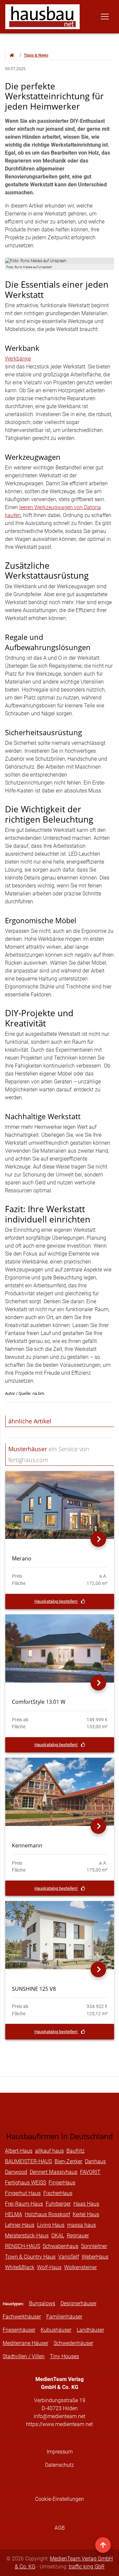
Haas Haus (86, 2204)
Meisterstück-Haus (27, 2236)
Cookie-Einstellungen (59, 2499)
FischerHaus (58, 2193)
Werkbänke (18, 359)
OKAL (58, 2236)
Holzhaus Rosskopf (47, 2214)
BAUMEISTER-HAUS (28, 2161)
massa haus (81, 2225)
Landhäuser (90, 2330)
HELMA (14, 2214)
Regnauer (78, 2236)
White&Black (20, 2267)
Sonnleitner (94, 2246)
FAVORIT (90, 2172)
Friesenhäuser (19, 2330)
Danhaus (95, 2161)
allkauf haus (49, 2151)
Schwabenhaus (60, 2246)
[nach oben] (103, 2545)
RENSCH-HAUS (22, 2246)
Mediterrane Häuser (25, 2343)
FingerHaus (62, 2183)
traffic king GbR (87, 2567)
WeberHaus (95, 2257)
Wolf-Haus (49, 2267)
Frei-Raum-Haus (24, 2204)
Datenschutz (59, 2465)
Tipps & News (36, 55)
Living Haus (51, 2225)
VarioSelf (69, 2257)
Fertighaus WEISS (25, 2183)
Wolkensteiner (80, 2267)
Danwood (16, 2172)
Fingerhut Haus (23, 2193)
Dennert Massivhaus (54, 2172)
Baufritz (76, 2151)
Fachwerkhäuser (22, 2317)
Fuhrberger (58, 2204)
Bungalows (42, 2303)
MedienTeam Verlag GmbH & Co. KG (64, 2563)
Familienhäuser (64, 2317)
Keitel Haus (86, 2214)
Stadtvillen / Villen (24, 2356)
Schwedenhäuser (73, 2343)
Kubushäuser (56, 2330)
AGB (60, 2528)
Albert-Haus (19, 2151)
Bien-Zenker (68, 2161)
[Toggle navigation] (105, 17)
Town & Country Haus (30, 2257)
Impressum (60, 2452)
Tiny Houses (64, 2356)
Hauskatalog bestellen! (56, 1601)
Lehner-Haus (20, 2225)
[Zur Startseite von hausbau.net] (12, 55)
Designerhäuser (79, 2303)
